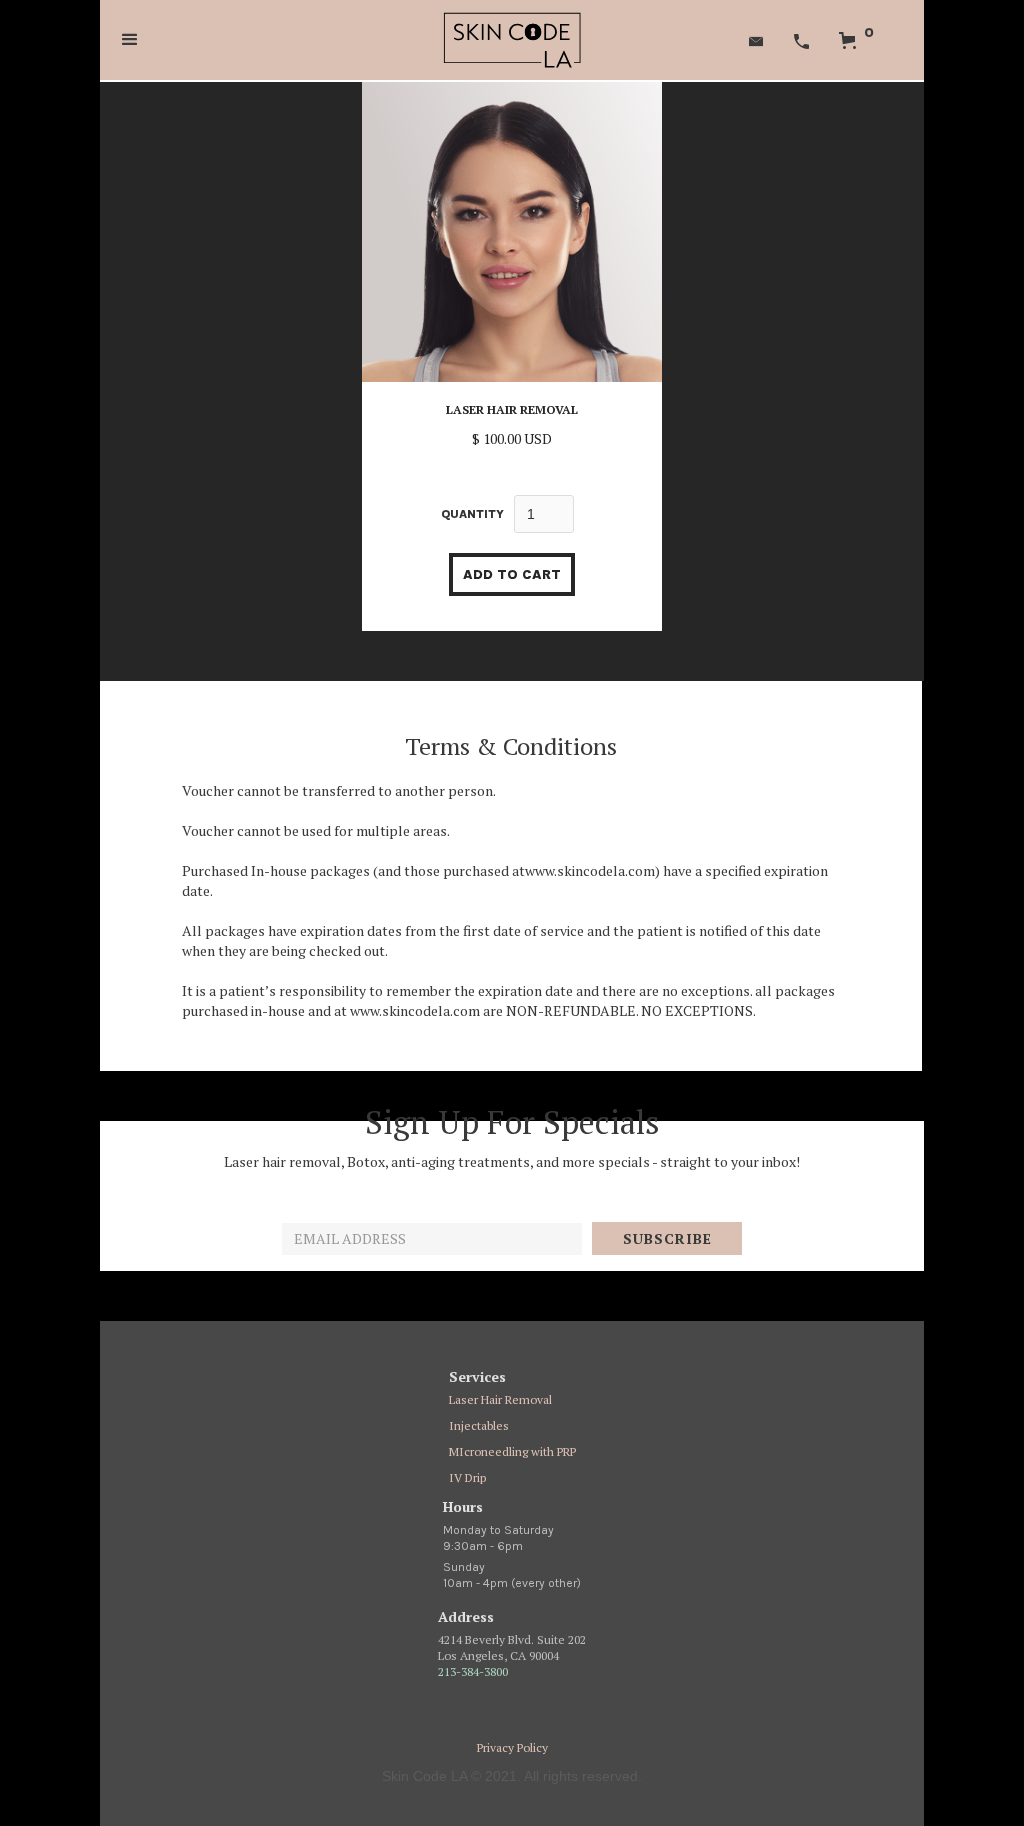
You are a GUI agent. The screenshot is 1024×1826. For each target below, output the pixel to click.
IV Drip (467, 1477)
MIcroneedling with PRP (512, 1451)
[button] (130, 40)
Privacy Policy (512, 1747)
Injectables (479, 1425)
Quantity (472, 514)
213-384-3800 (473, 1671)
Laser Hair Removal (500, 1399)
